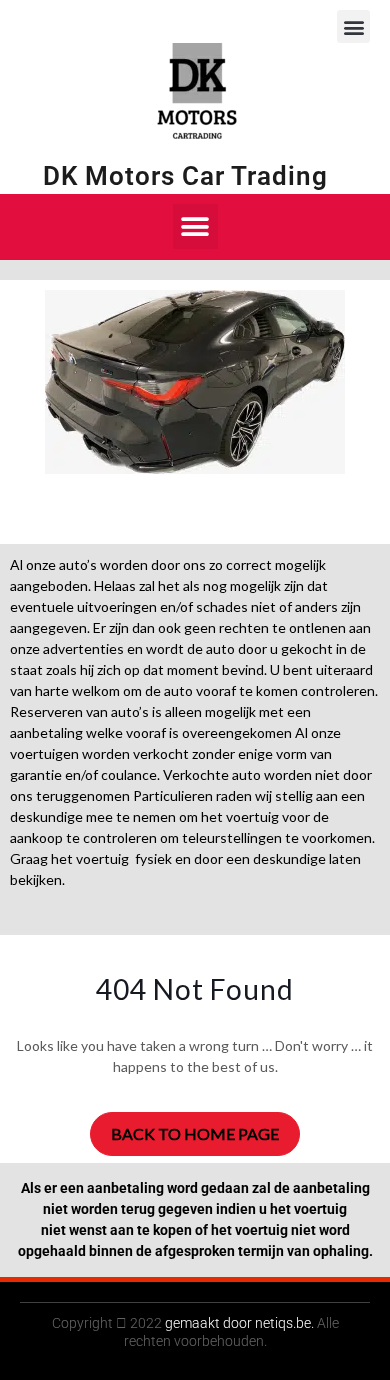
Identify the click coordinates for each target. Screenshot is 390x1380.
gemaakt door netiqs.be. (239, 1323)
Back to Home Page (195, 1133)
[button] (353, 26)
